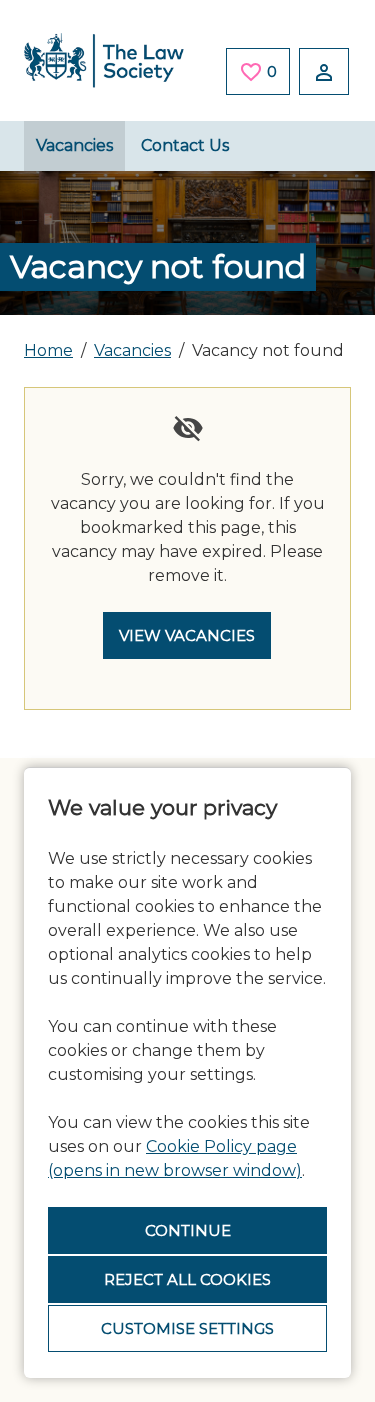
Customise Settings (187, 1328)
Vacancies (74, 145)
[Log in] (324, 71)
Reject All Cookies (187, 1279)
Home (48, 350)
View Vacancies (187, 635)
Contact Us (185, 145)
